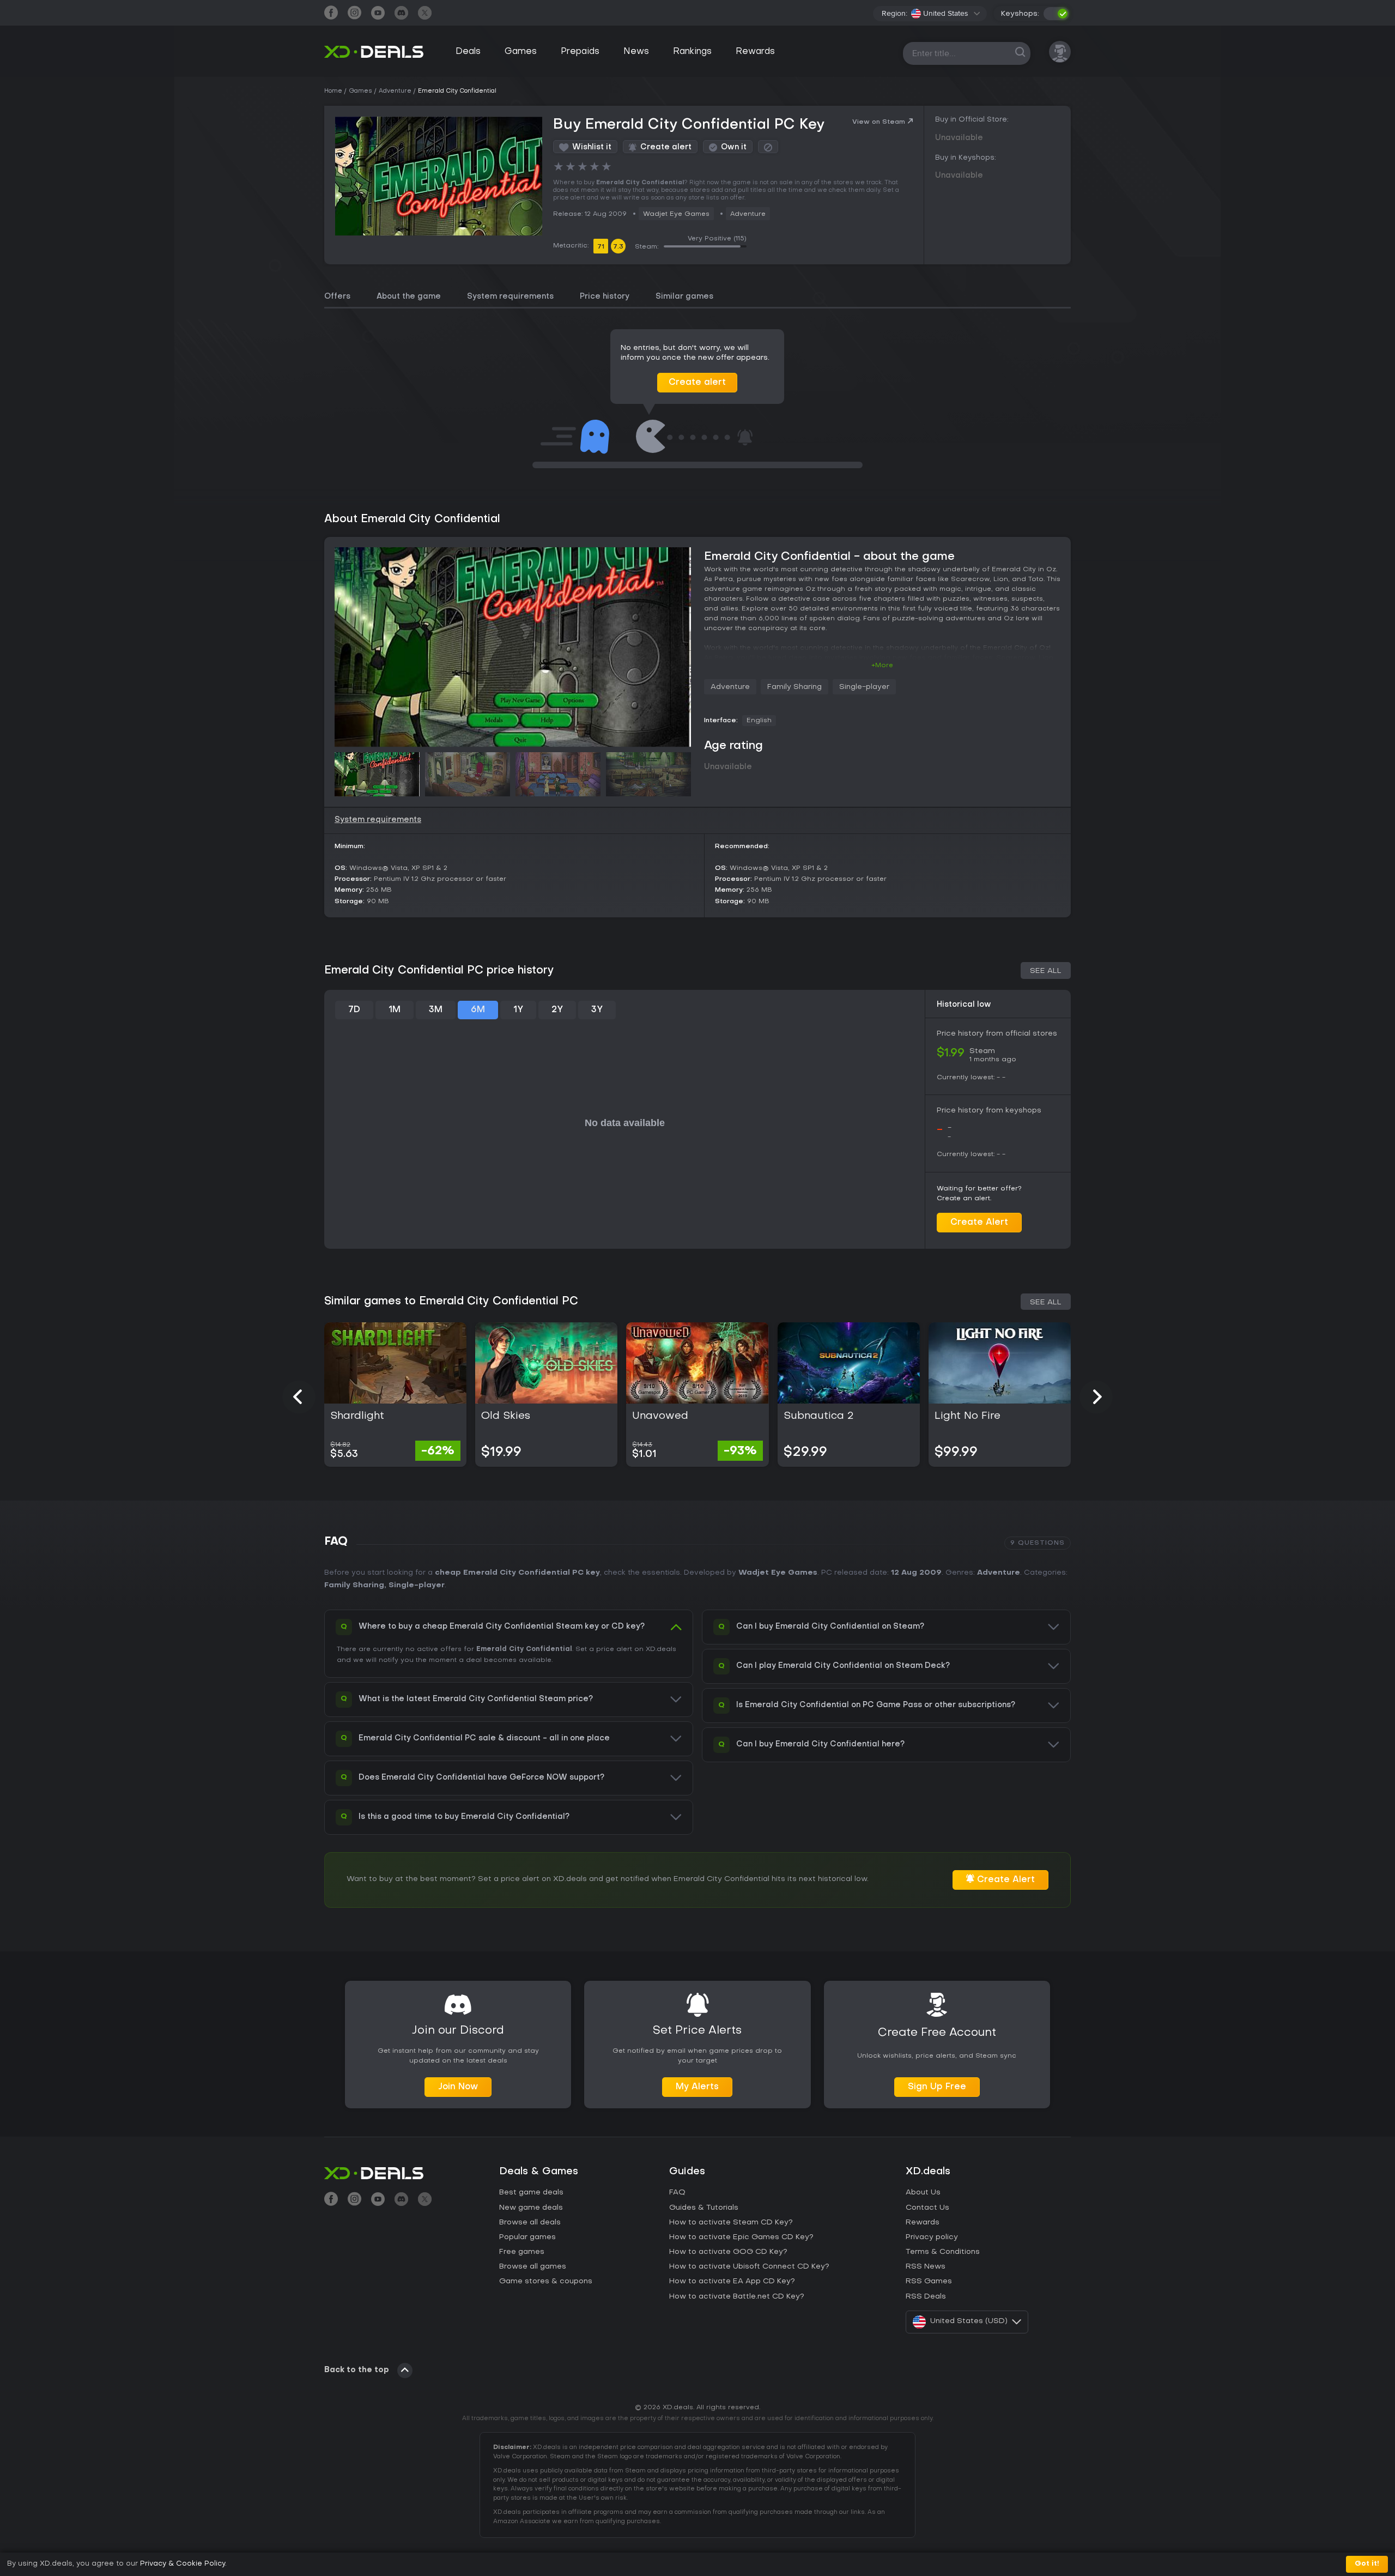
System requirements (510, 297)
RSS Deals (926, 2297)
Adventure (748, 214)
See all (1046, 971)
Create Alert (979, 1223)
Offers (337, 297)
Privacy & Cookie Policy (183, 2564)
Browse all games (533, 2267)
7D (354, 1010)
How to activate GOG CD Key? (728, 2252)
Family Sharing (794, 687)
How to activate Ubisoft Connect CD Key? (749, 2267)
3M (436, 1010)
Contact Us (927, 2208)
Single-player (864, 687)
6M (478, 1010)
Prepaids (580, 52)
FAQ (677, 2193)
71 (601, 247)
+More (882, 666)
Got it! (1367, 2564)
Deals (468, 52)
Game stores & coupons (546, 2281)
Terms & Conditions (943, 2252)
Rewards (755, 52)
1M (395, 1010)
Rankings (692, 52)
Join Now (458, 2087)
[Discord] (401, 14)
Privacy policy (932, 2237)
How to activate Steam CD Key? (731, 2223)
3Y (597, 1010)
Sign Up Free (937, 2087)
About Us (923, 2193)
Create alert (697, 383)
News (636, 52)
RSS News (926, 2267)
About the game (409, 297)
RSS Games (929, 2281)
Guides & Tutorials (704, 2208)
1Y (518, 1010)
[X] (425, 14)
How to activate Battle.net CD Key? (737, 2297)
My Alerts (697, 2087)
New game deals (531, 2208)
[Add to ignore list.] (768, 147)
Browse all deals (530, 2223)
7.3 (618, 247)
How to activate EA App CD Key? (732, 2281)
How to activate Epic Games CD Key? (741, 2237)
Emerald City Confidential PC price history (439, 971)
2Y (557, 1010)
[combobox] (946, 14)
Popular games (527, 2237)
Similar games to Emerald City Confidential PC (451, 1302)
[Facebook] (331, 14)
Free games (522, 2252)
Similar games (684, 297)
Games (521, 52)
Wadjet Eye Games (676, 214)
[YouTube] (378, 14)
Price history (605, 297)
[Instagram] (354, 14)
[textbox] (940, 14)
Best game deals (531, 2193)
